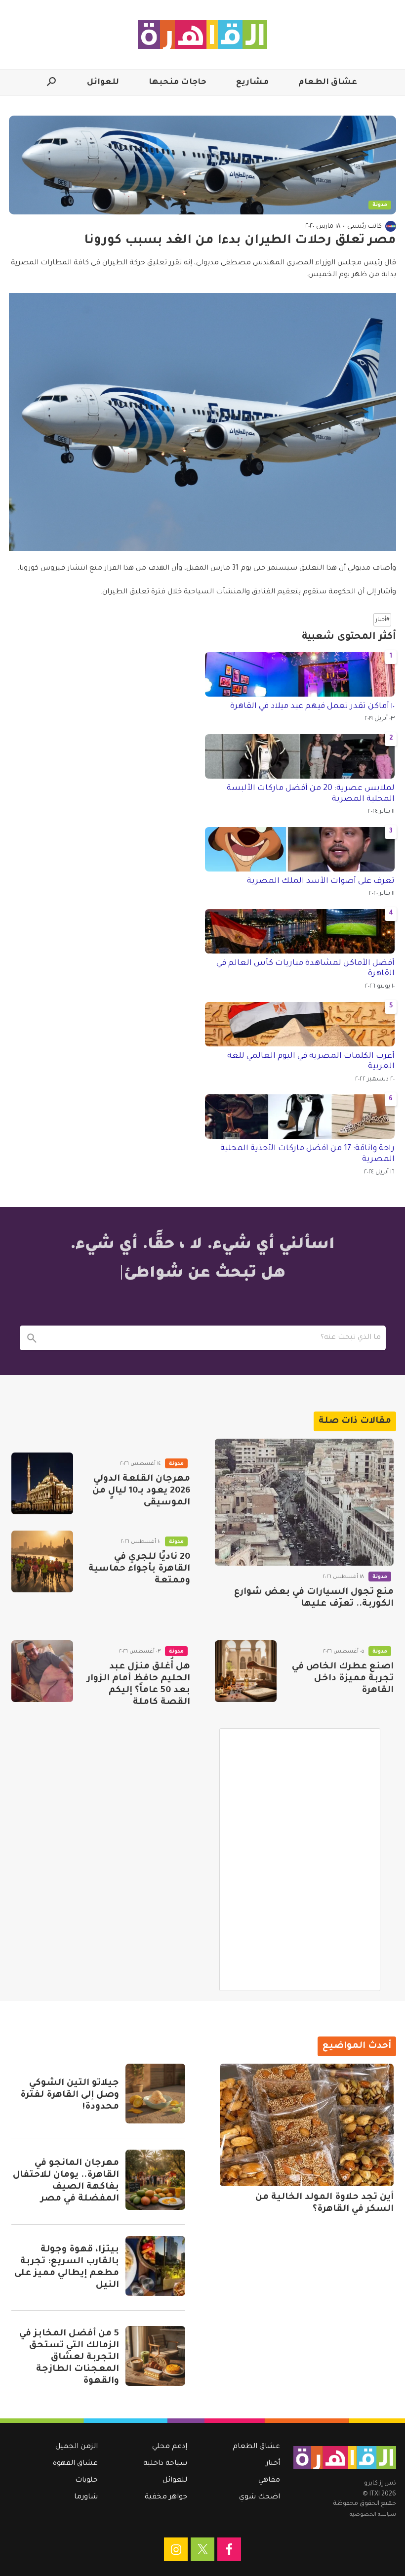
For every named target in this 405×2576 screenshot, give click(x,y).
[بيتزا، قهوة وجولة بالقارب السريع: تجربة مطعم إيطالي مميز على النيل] (155, 2266)
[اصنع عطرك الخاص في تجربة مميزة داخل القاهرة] (246, 1671)
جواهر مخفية (166, 2497)
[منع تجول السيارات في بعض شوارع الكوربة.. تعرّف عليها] (304, 1502)
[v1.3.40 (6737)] (345, 2457)
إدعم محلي (170, 2447)
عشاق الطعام (328, 83)
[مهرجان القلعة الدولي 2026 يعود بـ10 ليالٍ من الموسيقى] (42, 1483)
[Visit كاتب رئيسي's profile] (391, 226)
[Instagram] (176, 2549)
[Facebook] (229, 2549)
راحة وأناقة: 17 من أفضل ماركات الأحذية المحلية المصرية (307, 1154)
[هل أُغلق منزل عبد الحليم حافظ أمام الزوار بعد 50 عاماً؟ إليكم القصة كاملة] (42, 1671)
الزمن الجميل (77, 2447)
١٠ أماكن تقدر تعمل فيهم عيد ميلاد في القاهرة (312, 706)
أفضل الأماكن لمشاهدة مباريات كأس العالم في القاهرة (305, 969)
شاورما (86, 2497)
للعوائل (103, 83)
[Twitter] (202, 2549)
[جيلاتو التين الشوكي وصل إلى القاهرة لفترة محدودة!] (155, 2094)
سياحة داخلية (165, 2464)
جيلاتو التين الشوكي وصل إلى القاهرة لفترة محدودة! (70, 2095)
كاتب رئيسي (364, 227)
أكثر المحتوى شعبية (349, 637)
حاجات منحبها (178, 83)
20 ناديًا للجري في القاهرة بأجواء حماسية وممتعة (139, 1569)
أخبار (273, 2464)
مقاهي (269, 2481)
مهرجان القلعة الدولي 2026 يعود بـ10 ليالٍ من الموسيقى (141, 1491)
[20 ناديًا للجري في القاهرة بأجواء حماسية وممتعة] (42, 1561)
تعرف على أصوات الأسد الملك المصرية (321, 881)
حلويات (86, 2481)
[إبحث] (32, 1338)
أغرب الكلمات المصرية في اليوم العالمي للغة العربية (311, 1062)
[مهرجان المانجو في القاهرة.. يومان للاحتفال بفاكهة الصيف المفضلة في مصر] (155, 2180)
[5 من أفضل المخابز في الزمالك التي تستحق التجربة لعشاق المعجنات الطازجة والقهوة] (155, 2356)
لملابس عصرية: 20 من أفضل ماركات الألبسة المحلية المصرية (311, 794)
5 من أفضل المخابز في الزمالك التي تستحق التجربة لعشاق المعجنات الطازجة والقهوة (69, 2358)
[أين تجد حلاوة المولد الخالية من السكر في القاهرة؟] (307, 2125)
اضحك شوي (260, 2497)
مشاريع (252, 83)
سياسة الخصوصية (373, 2515)
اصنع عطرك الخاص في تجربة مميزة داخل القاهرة (343, 1679)
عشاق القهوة (75, 2464)
